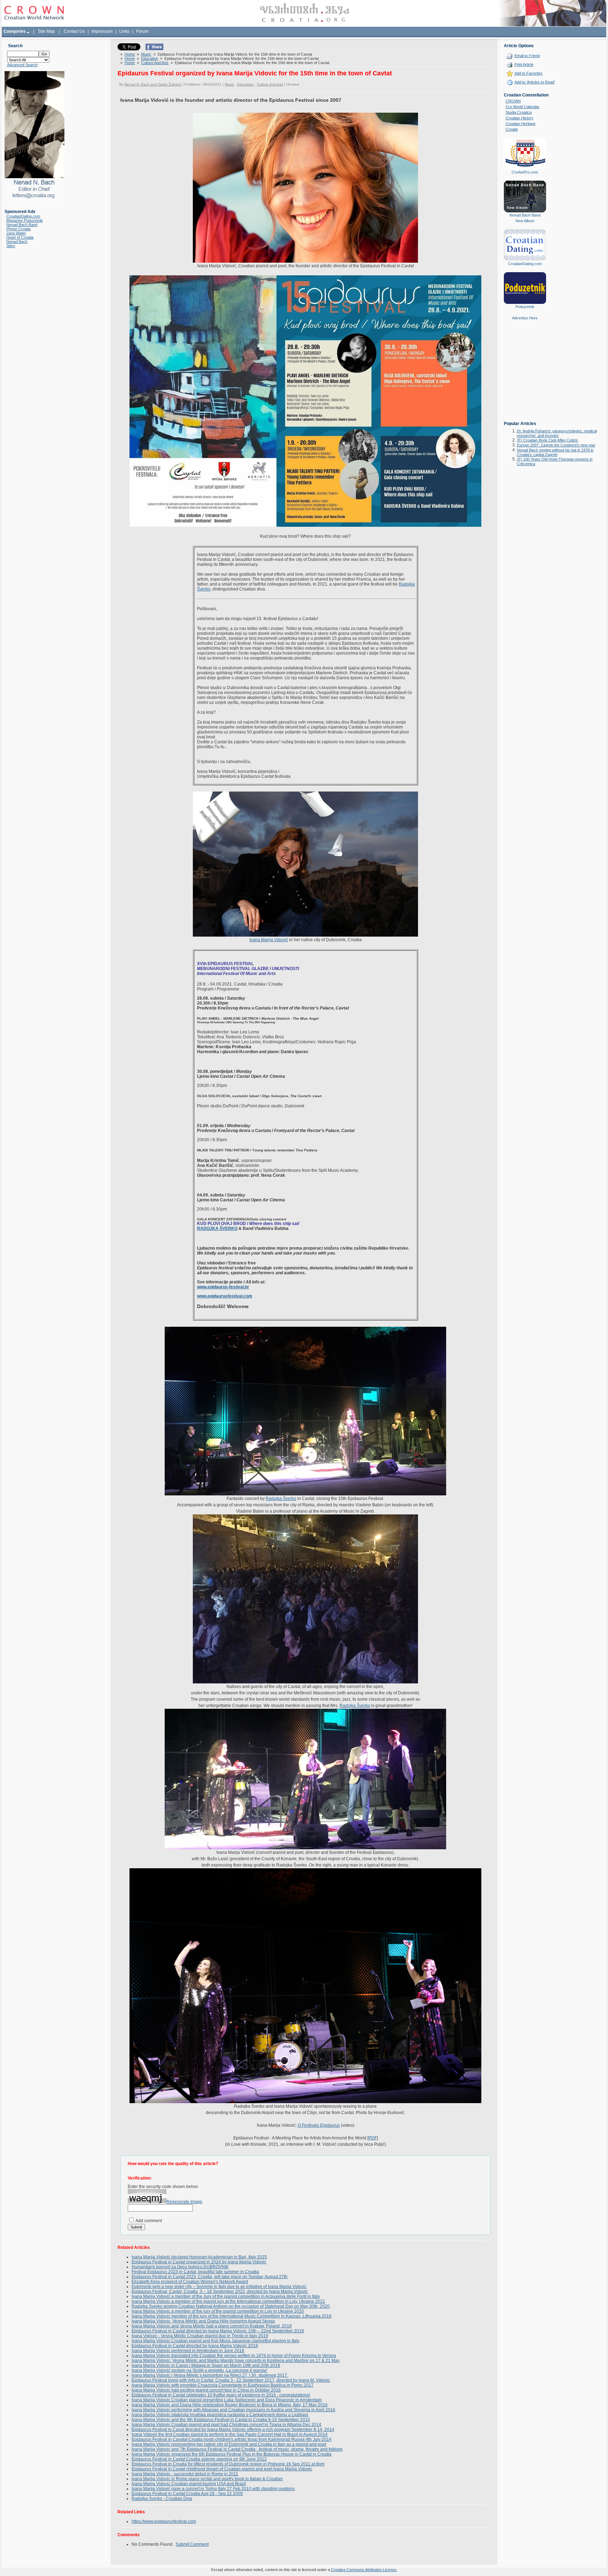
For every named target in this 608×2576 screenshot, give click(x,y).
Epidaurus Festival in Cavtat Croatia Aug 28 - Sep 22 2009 (187, 2494)
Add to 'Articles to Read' (535, 82)
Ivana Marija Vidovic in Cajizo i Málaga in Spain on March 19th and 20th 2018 (206, 2365)
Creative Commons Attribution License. (364, 2570)
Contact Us (74, 31)
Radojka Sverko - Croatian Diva (162, 2499)
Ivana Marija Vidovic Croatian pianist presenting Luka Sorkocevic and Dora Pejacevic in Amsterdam (227, 2400)
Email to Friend (527, 56)
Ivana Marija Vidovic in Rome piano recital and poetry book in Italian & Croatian (207, 2479)
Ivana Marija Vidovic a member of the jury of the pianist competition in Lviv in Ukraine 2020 (218, 2311)
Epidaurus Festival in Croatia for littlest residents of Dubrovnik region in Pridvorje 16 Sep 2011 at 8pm (228, 2464)
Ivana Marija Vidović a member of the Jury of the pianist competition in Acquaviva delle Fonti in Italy (226, 2296)
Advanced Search (22, 65)
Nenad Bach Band (22, 225)
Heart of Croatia (20, 237)
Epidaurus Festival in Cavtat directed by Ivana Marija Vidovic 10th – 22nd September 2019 (218, 2331)
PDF (373, 2138)
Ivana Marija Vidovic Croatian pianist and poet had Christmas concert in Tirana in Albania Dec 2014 (226, 2425)
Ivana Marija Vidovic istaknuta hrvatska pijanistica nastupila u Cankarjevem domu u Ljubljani (220, 2415)
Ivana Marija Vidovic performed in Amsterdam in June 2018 (188, 2351)
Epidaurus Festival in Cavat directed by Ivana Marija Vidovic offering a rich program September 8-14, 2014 (233, 2430)
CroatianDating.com (23, 216)
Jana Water (16, 233)
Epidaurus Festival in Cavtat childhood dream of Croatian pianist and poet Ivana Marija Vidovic (222, 2469)
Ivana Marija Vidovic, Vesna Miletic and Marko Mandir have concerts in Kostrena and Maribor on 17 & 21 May (236, 2361)
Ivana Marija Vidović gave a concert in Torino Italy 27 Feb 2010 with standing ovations (213, 2489)
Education (150, 58)
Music (146, 54)
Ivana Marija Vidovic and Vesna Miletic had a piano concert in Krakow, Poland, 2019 (212, 2326)
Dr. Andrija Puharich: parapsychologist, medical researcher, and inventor (557, 433)
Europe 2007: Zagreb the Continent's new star (556, 445)
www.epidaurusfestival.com (225, 1296)
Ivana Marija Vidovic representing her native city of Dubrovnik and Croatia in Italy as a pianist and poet (229, 2444)
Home (130, 54)
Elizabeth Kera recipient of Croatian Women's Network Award (190, 2282)
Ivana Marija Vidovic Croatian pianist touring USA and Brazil (189, 2484)
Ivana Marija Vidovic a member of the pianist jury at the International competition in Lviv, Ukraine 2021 (228, 2301)
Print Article (524, 64)
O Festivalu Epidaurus (319, 2125)
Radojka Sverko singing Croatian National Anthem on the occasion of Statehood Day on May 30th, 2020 (231, 2306)
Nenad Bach (17, 242)
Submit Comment (192, 2544)
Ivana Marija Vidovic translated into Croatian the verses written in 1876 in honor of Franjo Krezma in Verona (234, 2356)
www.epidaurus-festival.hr (223, 1287)
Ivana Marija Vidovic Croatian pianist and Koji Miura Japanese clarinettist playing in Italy (216, 2341)
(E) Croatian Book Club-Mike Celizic (547, 440)
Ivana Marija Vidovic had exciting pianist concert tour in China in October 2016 (206, 2390)
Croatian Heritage (521, 124)
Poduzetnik (525, 307)
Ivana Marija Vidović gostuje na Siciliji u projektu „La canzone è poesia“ (200, 2370)
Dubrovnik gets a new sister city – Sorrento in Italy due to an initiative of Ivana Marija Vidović (219, 2287)
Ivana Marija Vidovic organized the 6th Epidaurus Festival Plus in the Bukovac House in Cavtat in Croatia (232, 2454)
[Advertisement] (525, 376)
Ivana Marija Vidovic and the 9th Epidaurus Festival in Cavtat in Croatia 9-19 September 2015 (221, 2420)
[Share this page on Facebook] (154, 49)
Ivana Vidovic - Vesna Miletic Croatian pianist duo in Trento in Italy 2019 (200, 2336)
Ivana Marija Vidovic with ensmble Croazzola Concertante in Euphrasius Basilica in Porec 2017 (223, 2385)
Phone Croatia (18, 229)
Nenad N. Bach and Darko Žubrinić (153, 84)
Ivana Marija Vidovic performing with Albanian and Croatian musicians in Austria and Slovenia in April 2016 (233, 2410)
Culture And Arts (155, 63)
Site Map (46, 31)
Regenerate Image (184, 2202)
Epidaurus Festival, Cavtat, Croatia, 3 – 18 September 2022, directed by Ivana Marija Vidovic (220, 2291)
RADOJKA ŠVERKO (217, 1228)
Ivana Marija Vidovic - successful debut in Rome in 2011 (185, 2474)
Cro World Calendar (522, 107)
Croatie (512, 129)
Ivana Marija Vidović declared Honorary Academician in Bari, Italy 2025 (199, 2257)
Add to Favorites (528, 73)
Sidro (11, 246)
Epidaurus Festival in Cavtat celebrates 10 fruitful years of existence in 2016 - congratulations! (221, 2395)
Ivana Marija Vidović (269, 940)
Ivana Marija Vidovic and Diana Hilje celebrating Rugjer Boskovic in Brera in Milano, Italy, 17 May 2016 (230, 2405)
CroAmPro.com (525, 172)
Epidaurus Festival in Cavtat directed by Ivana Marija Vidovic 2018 (195, 2346)
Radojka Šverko (281, 1499)
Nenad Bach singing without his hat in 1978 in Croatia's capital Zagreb (555, 452)
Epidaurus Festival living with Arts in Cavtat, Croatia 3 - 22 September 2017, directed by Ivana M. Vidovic (231, 2380)
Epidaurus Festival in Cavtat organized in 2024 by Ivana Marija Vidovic (199, 2262)
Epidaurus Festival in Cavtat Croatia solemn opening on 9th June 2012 (199, 2459)
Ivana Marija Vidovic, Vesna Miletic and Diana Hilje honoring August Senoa (203, 2321)
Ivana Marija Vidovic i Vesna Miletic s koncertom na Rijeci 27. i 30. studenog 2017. (210, 2375)
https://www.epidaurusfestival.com (164, 2521)
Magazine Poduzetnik (25, 220)
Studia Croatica (519, 112)
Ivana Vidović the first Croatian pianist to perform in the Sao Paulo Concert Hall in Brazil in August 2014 (230, 2434)
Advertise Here (525, 318)
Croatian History (520, 118)
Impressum (102, 31)
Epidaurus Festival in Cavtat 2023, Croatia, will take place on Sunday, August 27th (210, 2277)
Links (124, 31)
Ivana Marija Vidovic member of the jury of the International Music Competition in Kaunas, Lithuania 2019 (232, 2316)
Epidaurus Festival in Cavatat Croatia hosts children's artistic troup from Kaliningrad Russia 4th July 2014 (232, 2439)
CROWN (513, 101)
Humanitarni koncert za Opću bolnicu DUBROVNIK (180, 2267)
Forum (142, 31)
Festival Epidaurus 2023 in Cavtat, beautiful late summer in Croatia (195, 2272)
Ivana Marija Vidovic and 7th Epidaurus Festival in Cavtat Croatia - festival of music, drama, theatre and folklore (237, 2449)
